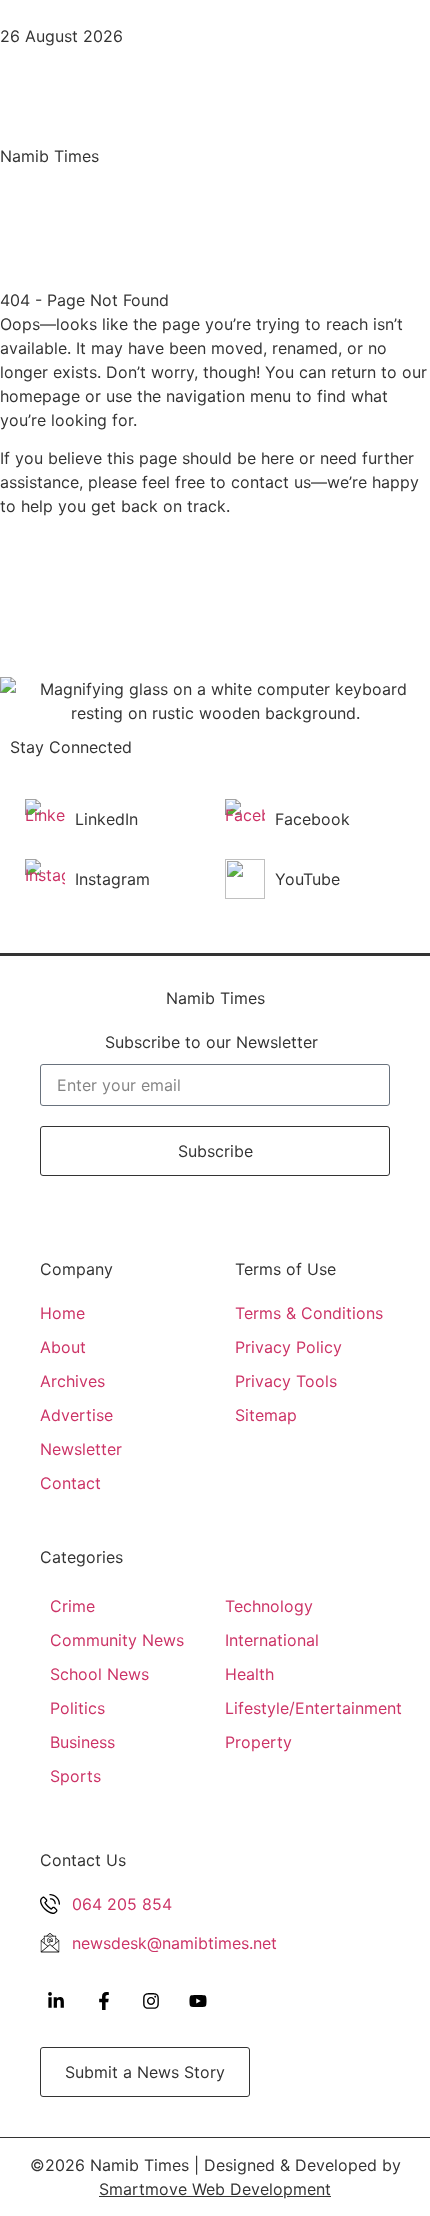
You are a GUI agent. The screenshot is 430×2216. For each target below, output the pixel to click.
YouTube (307, 879)
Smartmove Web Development (215, 2189)
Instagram (112, 879)
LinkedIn (106, 819)
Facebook (312, 819)
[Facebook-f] (103, 2001)
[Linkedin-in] (56, 2001)
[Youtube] (198, 2001)
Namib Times (49, 156)
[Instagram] (151, 2001)
